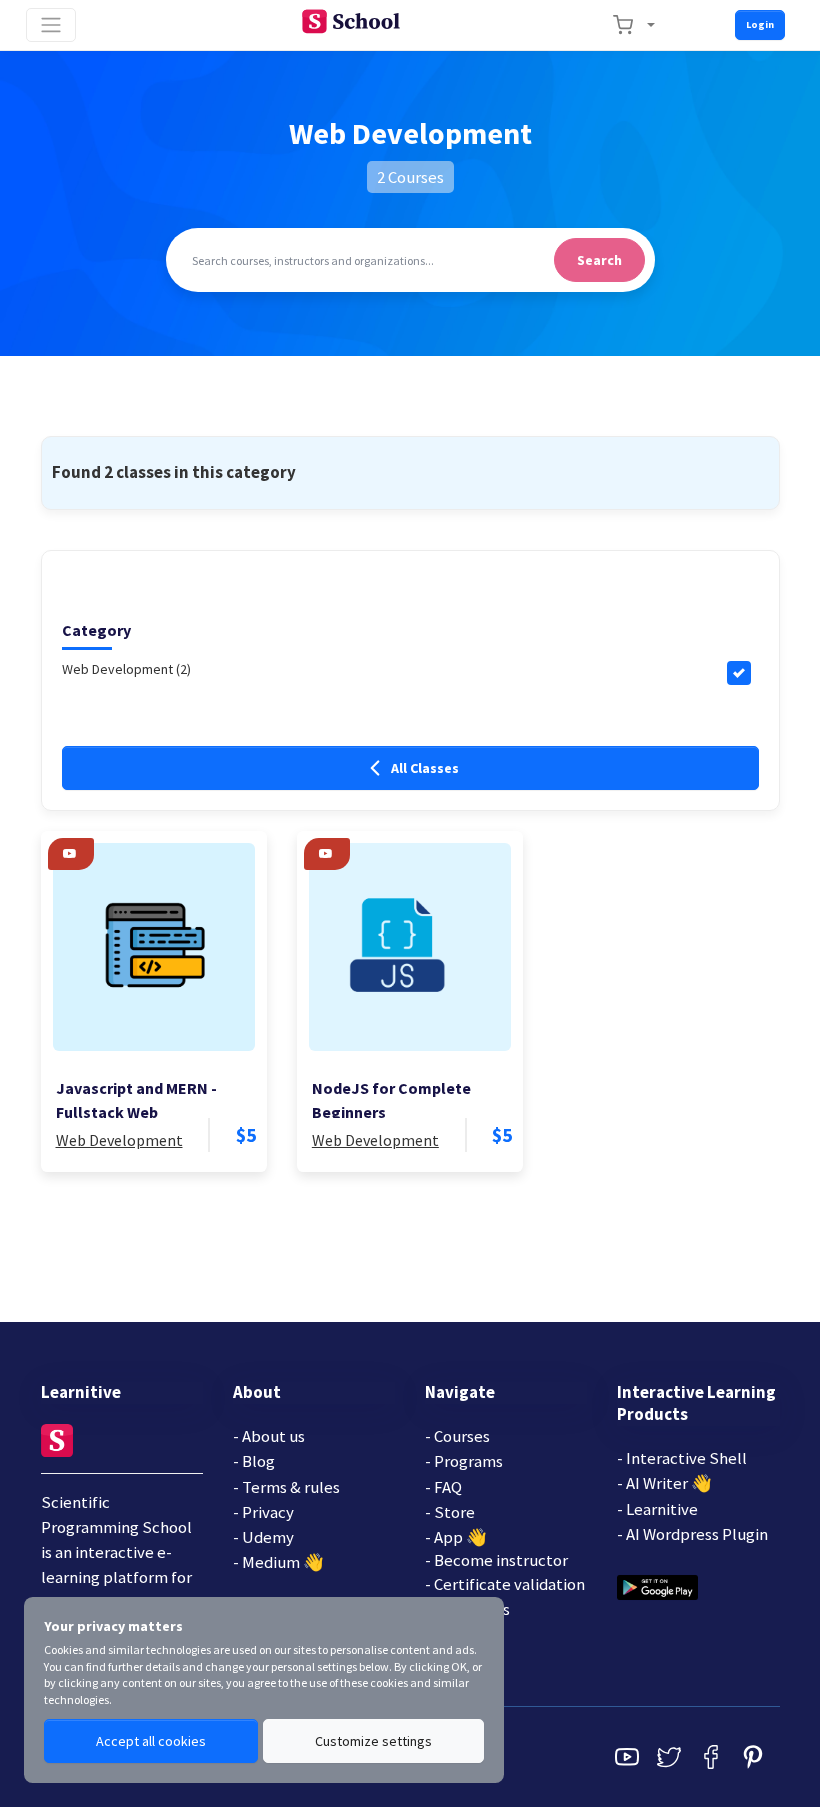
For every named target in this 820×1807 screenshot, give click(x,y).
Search (599, 260)
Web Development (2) (126, 669)
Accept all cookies (151, 1741)
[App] (657, 1586)
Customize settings (373, 1741)
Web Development (119, 1140)
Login (760, 24)
